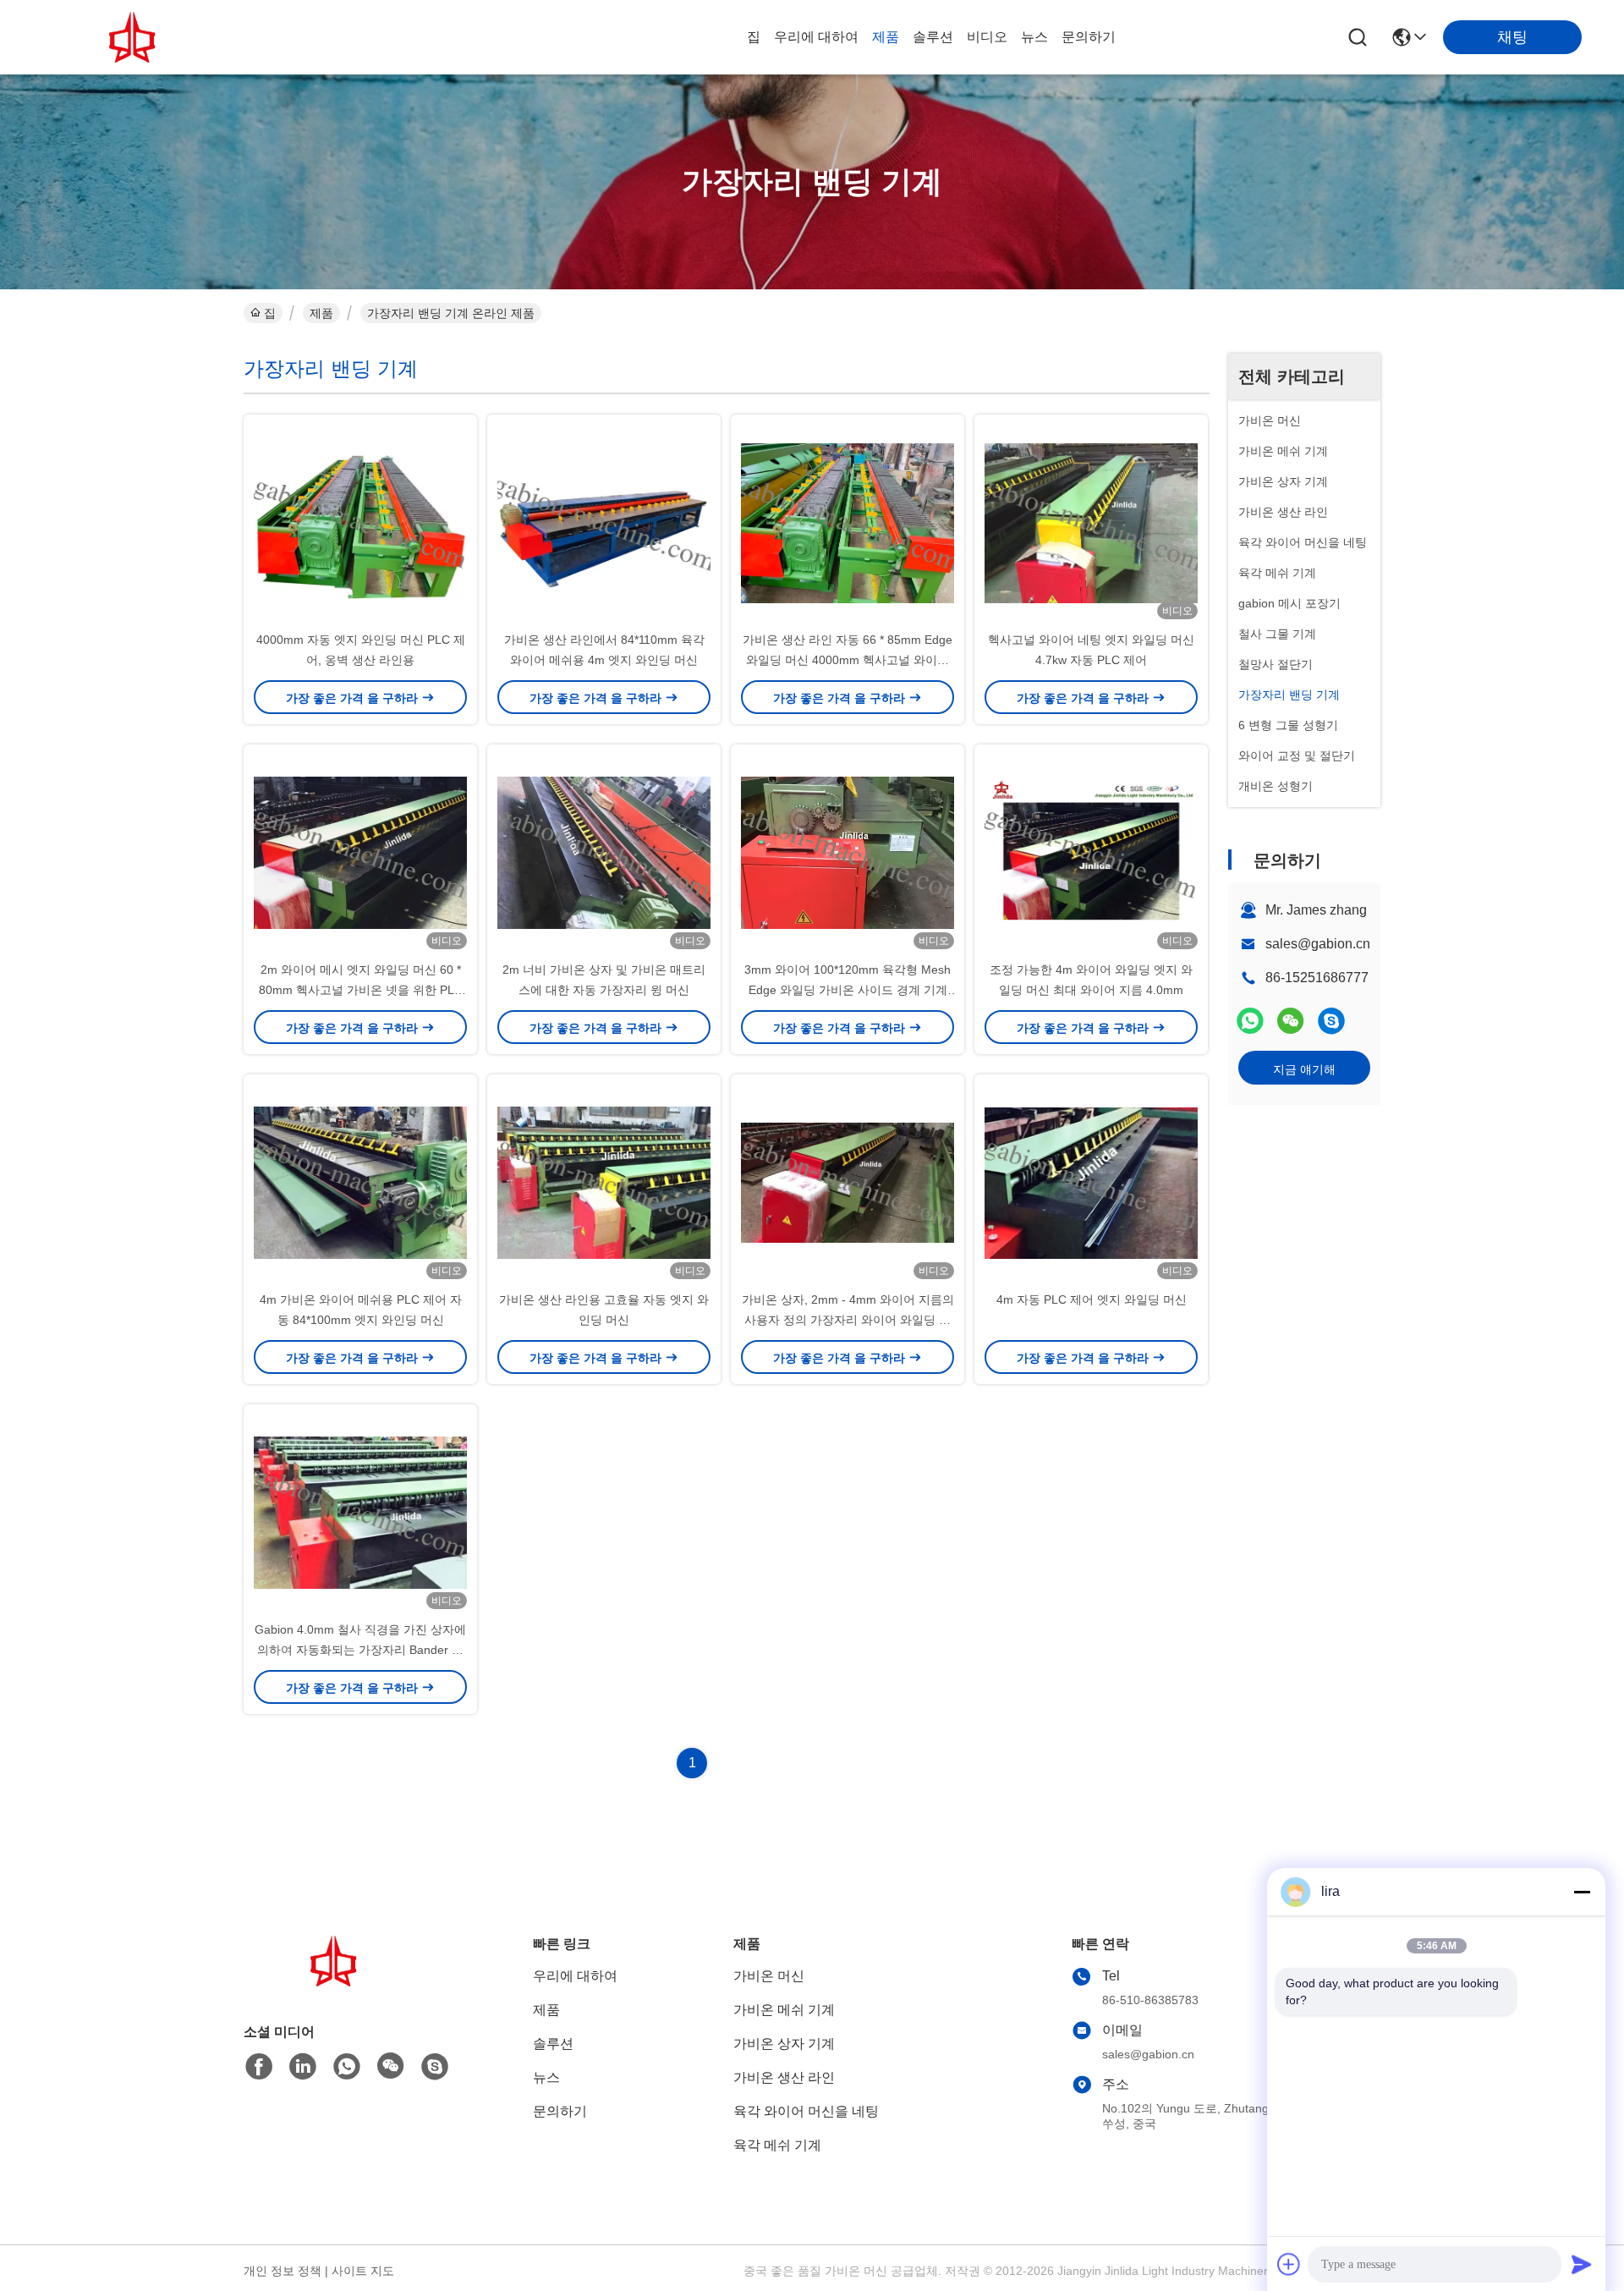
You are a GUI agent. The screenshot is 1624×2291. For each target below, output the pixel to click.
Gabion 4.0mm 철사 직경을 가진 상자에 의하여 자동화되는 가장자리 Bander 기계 (360, 1650)
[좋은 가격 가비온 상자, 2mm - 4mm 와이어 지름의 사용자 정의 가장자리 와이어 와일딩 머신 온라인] (848, 1182)
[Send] (1582, 2264)
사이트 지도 (363, 2271)
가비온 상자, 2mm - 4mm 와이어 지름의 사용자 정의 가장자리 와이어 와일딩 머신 (848, 1320)
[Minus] (1582, 1892)
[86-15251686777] (1331, 1021)
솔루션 (933, 37)
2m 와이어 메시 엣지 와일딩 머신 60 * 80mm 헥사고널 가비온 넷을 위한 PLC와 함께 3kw (361, 990)
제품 (886, 37)
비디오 (987, 37)
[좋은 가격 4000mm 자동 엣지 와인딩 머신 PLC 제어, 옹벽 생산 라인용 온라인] (360, 522)
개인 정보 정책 (283, 2271)
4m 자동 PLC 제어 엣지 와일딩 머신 (1092, 1299)
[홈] (337, 1982)
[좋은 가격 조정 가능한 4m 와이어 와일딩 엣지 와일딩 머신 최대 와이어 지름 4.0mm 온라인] (1091, 852)
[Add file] (1289, 2264)
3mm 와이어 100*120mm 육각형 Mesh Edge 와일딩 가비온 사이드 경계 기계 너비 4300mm (848, 990)
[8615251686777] (347, 2067)
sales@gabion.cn (1318, 944)
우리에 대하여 (816, 37)
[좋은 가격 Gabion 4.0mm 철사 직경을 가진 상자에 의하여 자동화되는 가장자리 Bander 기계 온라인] (360, 1512)
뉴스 (1034, 37)
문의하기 (1089, 37)
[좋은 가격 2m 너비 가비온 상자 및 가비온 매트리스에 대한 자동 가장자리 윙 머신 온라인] (604, 852)
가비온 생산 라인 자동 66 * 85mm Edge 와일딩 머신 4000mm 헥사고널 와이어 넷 (848, 660)
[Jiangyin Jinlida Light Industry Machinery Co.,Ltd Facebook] (259, 2067)
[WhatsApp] (1250, 1021)
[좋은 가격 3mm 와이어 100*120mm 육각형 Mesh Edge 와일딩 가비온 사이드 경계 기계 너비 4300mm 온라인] (848, 852)
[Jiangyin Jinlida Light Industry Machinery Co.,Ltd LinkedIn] (303, 2067)
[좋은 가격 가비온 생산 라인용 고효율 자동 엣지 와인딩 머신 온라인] (604, 1182)
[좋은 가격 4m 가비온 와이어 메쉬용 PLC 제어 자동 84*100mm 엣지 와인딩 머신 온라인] (360, 1182)
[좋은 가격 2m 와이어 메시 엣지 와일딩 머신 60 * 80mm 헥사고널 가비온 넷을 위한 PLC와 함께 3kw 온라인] (360, 852)
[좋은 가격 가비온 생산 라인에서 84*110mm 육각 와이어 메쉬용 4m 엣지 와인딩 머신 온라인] (604, 522)
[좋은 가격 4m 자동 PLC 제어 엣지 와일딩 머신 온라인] (1091, 1182)
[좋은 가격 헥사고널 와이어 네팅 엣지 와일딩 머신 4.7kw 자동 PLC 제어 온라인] (1091, 522)
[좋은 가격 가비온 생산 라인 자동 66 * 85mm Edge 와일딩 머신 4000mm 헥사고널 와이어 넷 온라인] (848, 522)
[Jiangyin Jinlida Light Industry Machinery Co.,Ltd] (135, 37)
